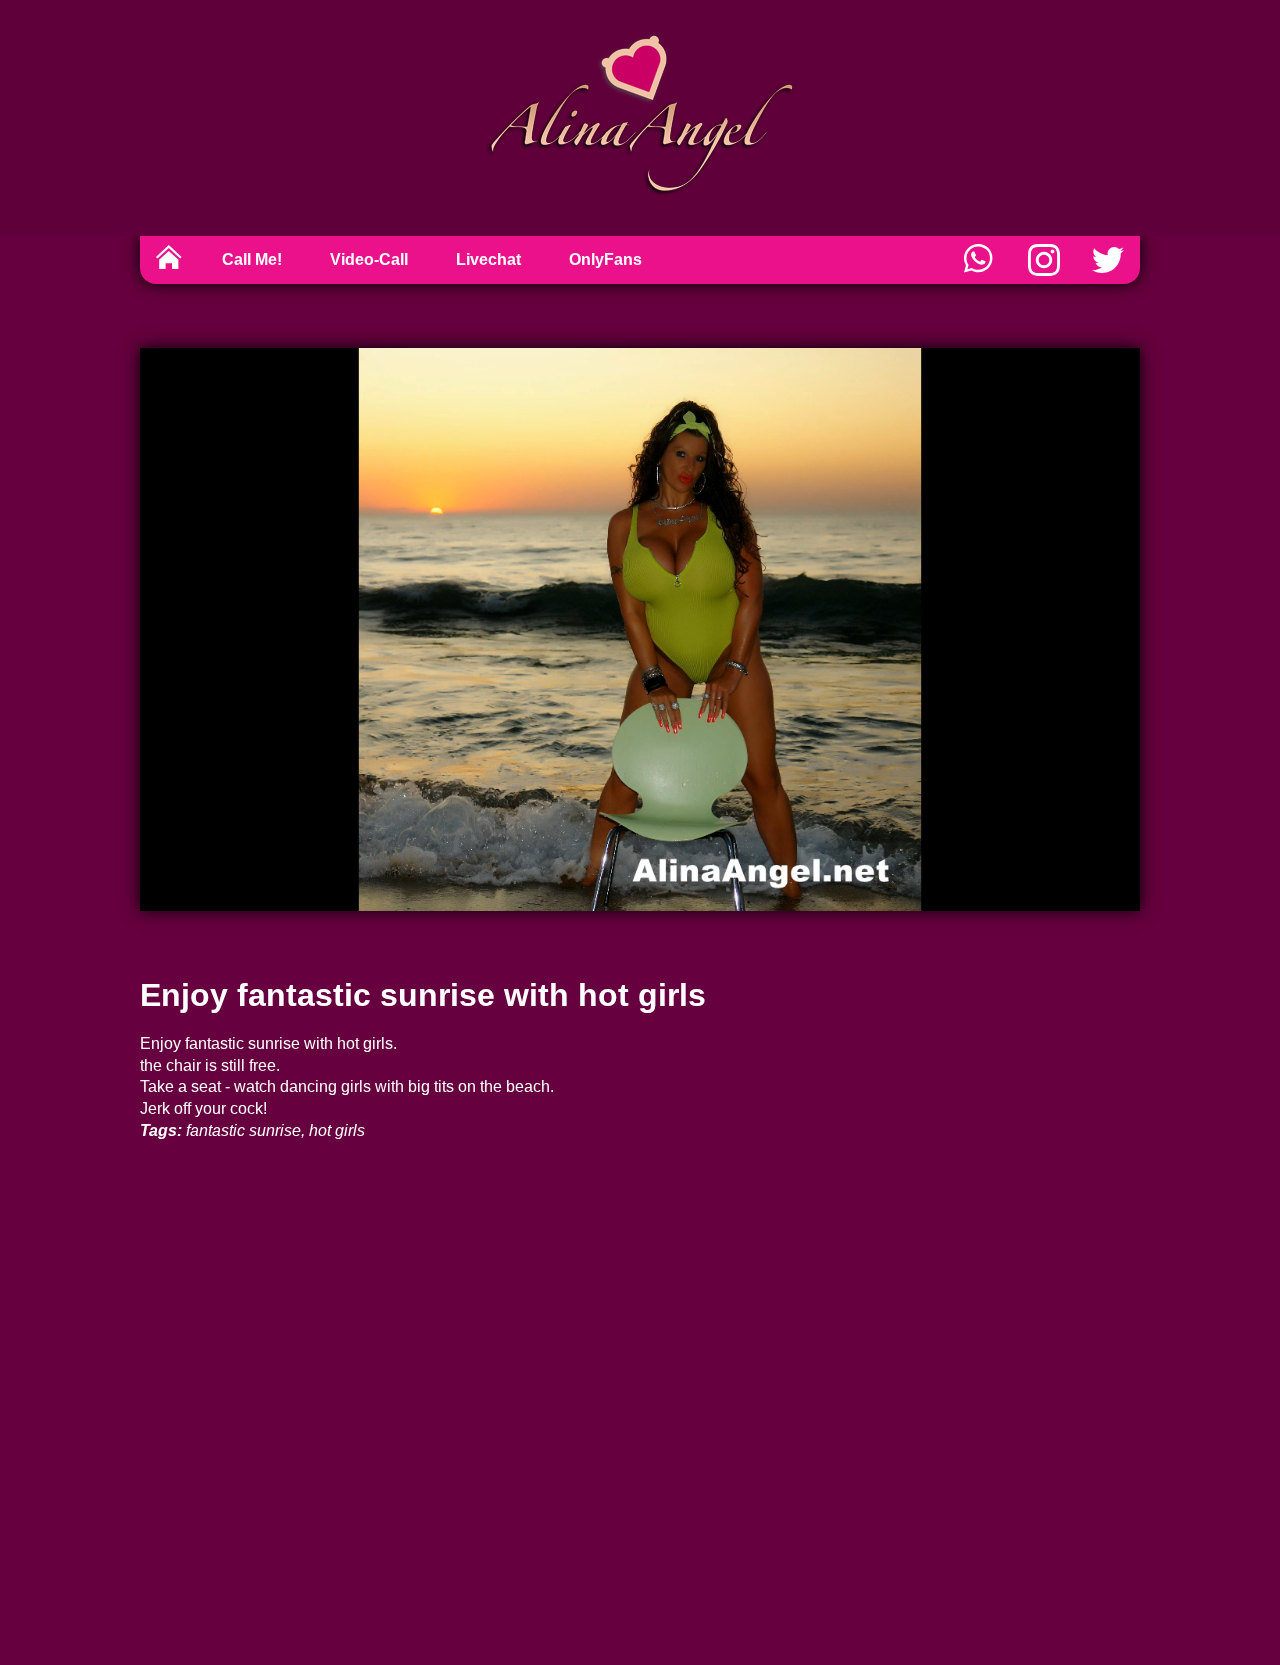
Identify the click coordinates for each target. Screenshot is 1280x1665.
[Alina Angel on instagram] (1044, 260)
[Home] (169, 260)
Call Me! (252, 259)
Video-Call (369, 259)
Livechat (488, 259)
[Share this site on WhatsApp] (980, 260)
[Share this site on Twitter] (1108, 260)
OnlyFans (605, 259)
